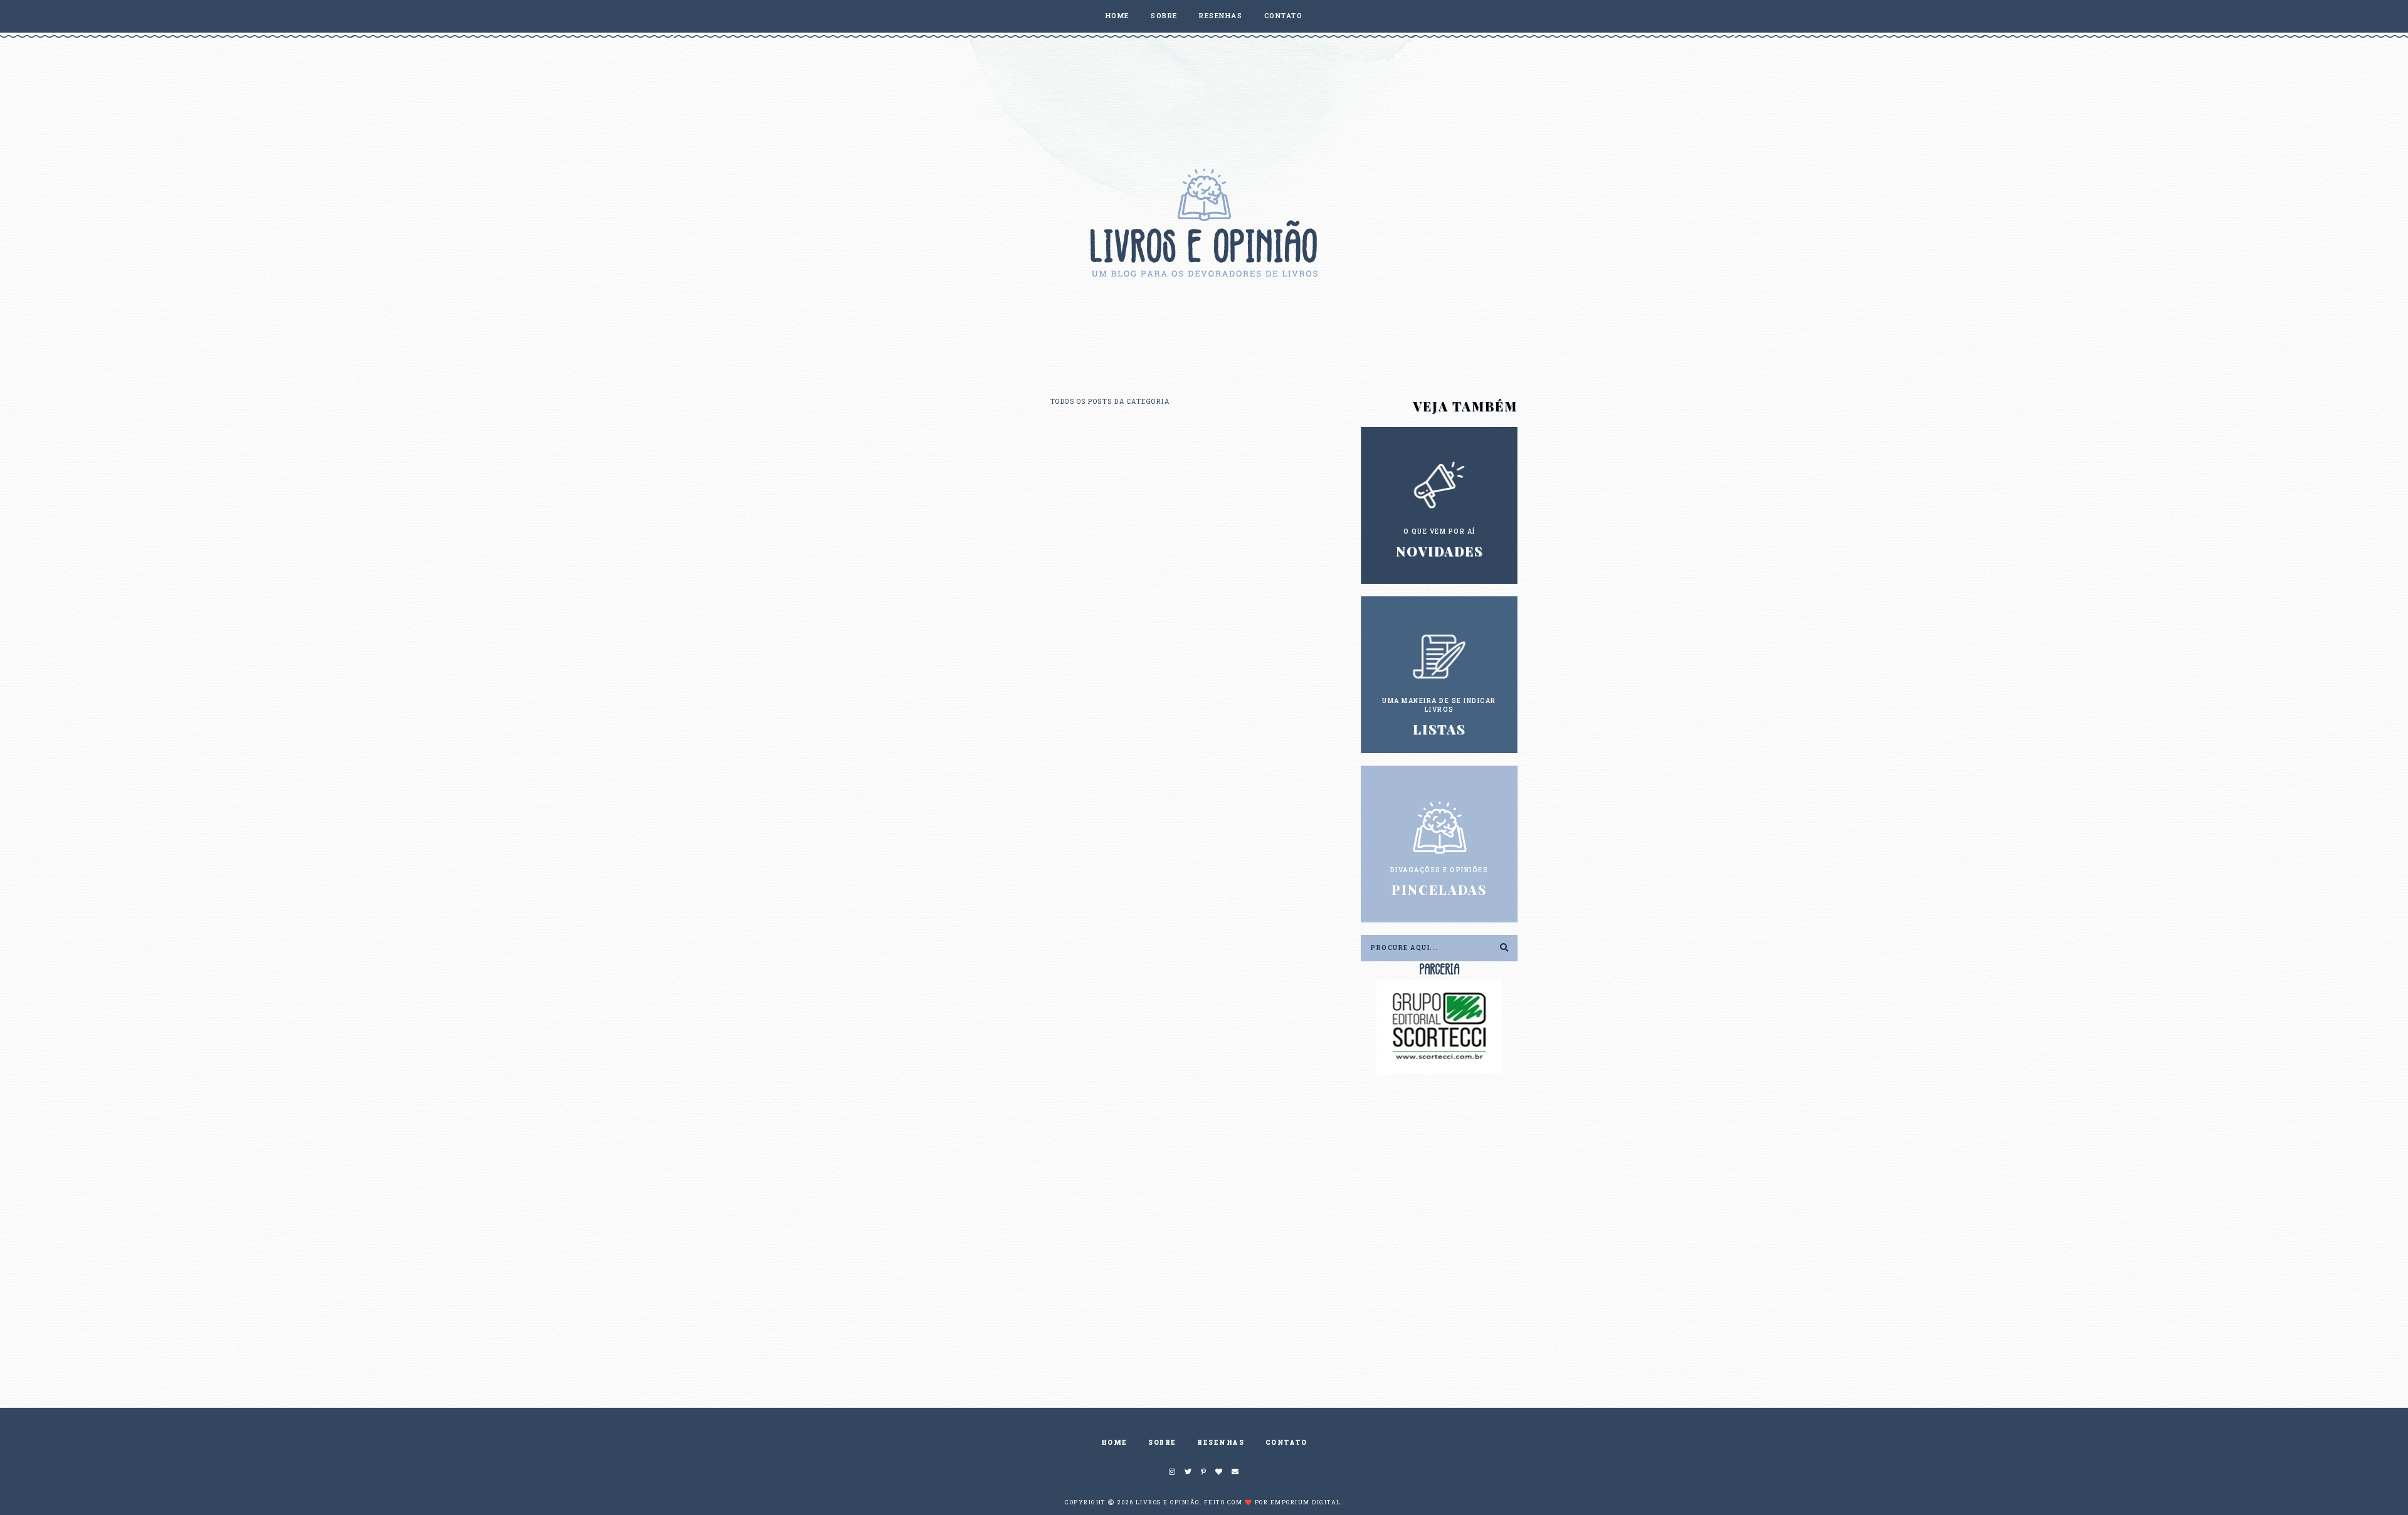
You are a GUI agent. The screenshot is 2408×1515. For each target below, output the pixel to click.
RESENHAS (1221, 15)
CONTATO (1284, 15)
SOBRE (1164, 15)
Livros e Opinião (1168, 1502)
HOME (1117, 15)
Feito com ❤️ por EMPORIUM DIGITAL (1273, 1502)
